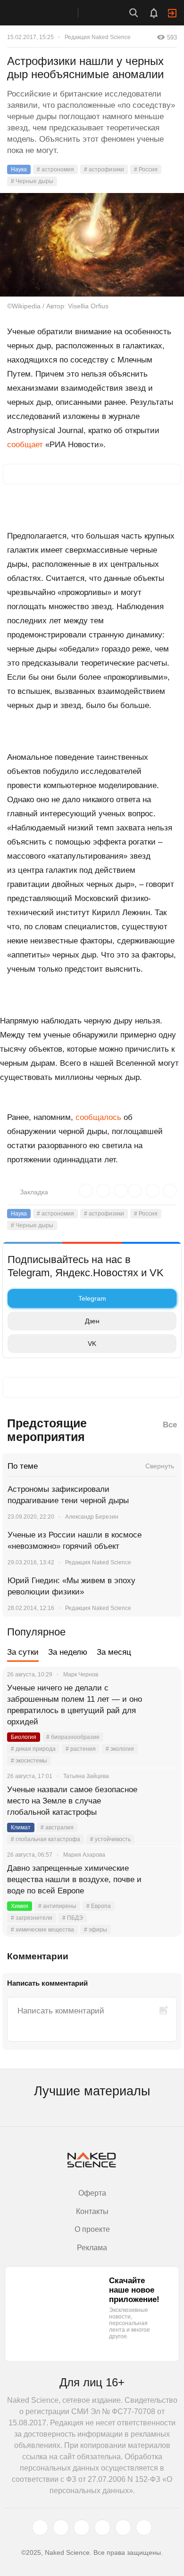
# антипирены (57, 1906)
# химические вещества (42, 1930)
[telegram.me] (123, 2528)
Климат (21, 1827)
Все (170, 1425)
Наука (19, 169)
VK (92, 1344)
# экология (120, 1749)
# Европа (99, 1906)
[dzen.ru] (102, 2528)
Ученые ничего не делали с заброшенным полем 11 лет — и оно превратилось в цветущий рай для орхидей (75, 1705)
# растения (81, 1749)
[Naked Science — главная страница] (49, 13)
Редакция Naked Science (98, 37)
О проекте (92, 2229)
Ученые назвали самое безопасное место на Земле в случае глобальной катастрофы (72, 1801)
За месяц (114, 1652)
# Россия (146, 169)
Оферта (92, 2193)
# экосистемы (29, 1761)
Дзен (92, 1321)
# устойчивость (110, 1839)
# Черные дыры (32, 181)
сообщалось (98, 1117)
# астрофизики (104, 169)
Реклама (92, 2248)
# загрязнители (32, 1918)
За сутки (23, 1652)
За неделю (68, 1652)
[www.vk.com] (61, 2528)
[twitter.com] (40, 2528)
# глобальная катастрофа (46, 1839)
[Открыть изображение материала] (92, 245)
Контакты (92, 2211)
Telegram (92, 1298)
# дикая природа (33, 1749)
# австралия (57, 1827)
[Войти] (172, 13)
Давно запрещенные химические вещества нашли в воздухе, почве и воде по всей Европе (74, 1880)
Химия (20, 1906)
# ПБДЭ (73, 1918)
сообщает (25, 445)
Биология (24, 1737)
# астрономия (55, 169)
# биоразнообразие (73, 1737)
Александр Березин (92, 1517)
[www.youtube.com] (82, 2528)
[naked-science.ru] (144, 2528)
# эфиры (96, 1930)
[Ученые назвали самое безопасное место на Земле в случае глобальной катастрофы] (163, 1801)
